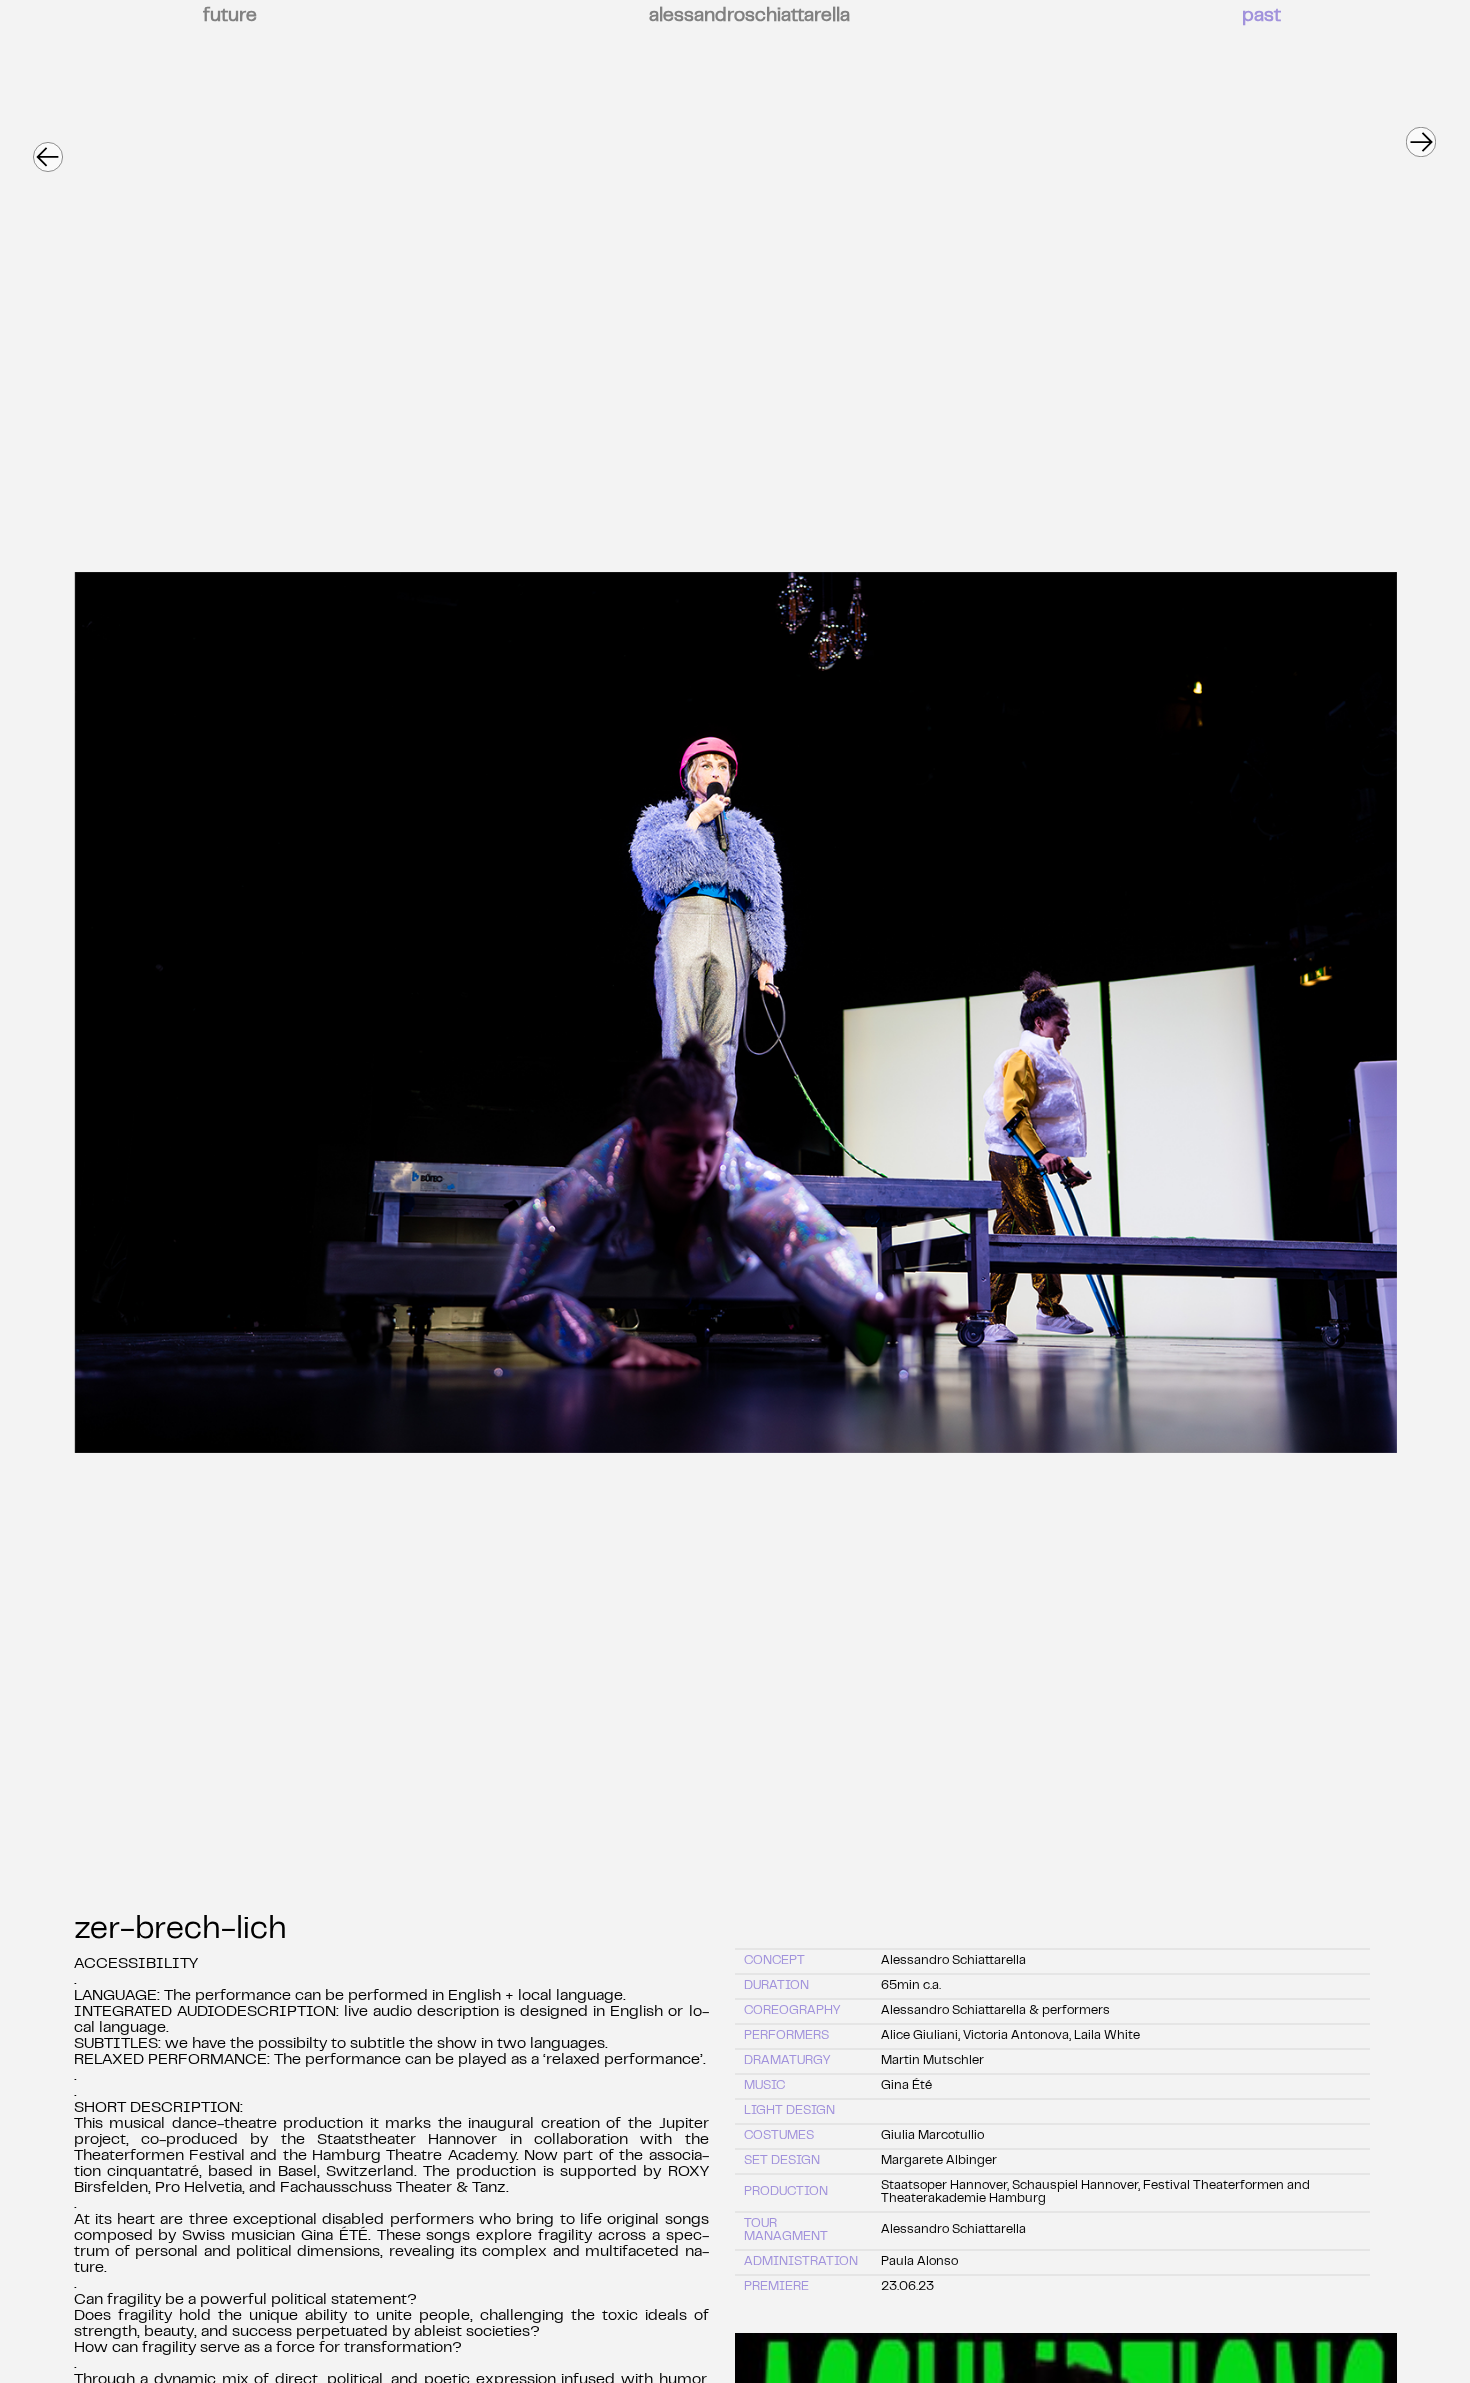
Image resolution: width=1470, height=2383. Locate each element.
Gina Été (906, 2086)
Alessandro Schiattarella (953, 1961)
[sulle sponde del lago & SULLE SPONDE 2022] (1420, 133)
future (230, 16)
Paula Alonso (919, 2262)
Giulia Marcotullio (932, 2136)
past (1261, 16)
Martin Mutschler (932, 2061)
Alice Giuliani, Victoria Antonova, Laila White (1010, 2036)
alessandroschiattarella (749, 16)
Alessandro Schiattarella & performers (995, 2011)
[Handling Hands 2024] (47, 148)
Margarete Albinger (939, 2161)
